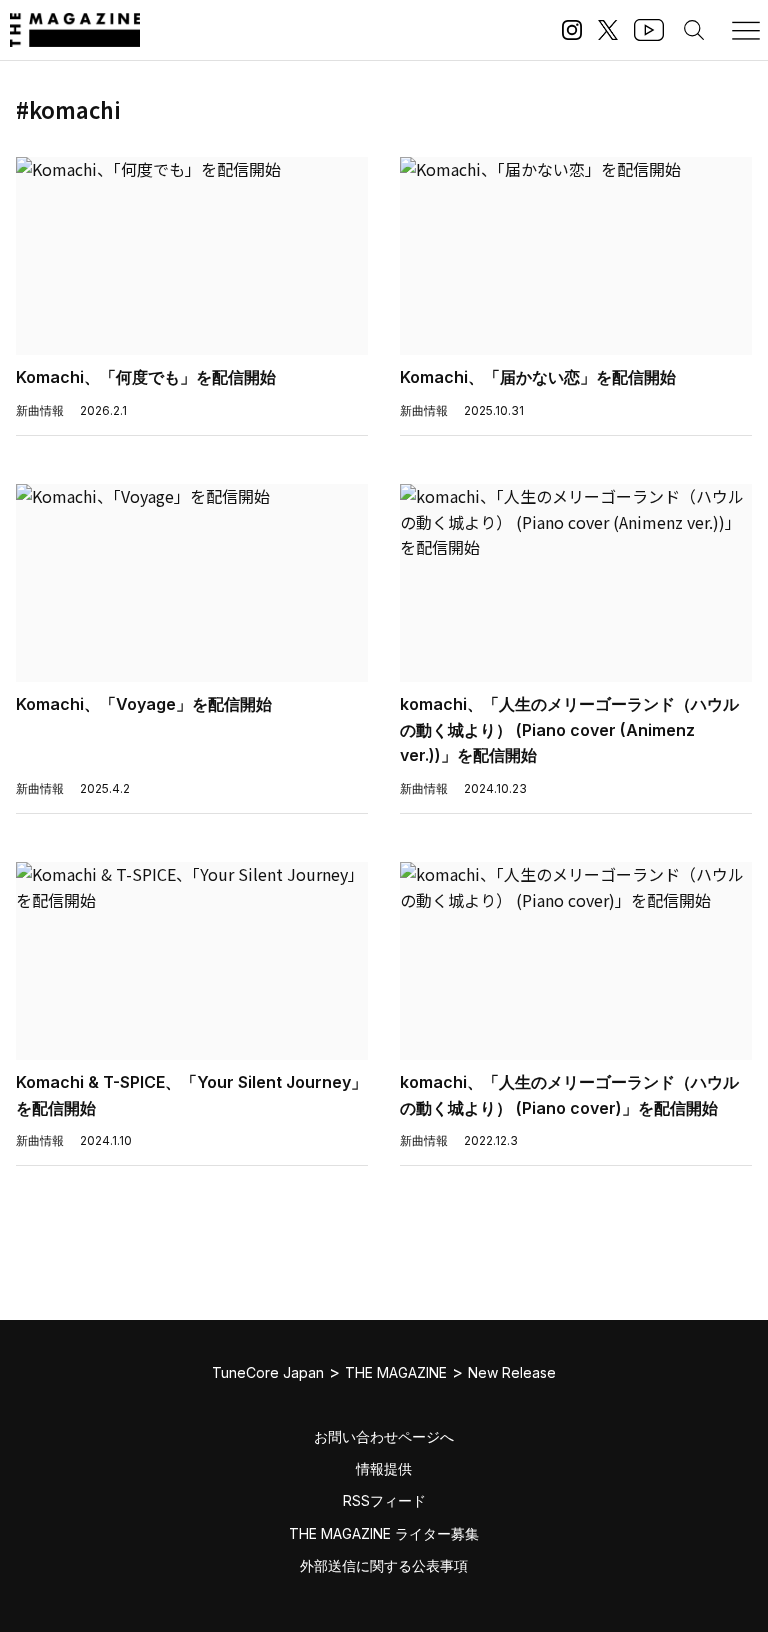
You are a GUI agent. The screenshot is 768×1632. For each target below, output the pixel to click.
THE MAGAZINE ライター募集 (384, 1533)
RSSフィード (384, 1500)
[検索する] (694, 30)
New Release (512, 1372)
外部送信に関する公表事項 (384, 1565)
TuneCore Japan (268, 1372)
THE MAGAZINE (396, 1372)
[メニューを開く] (746, 30)
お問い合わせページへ (384, 1436)
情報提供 (384, 1468)
